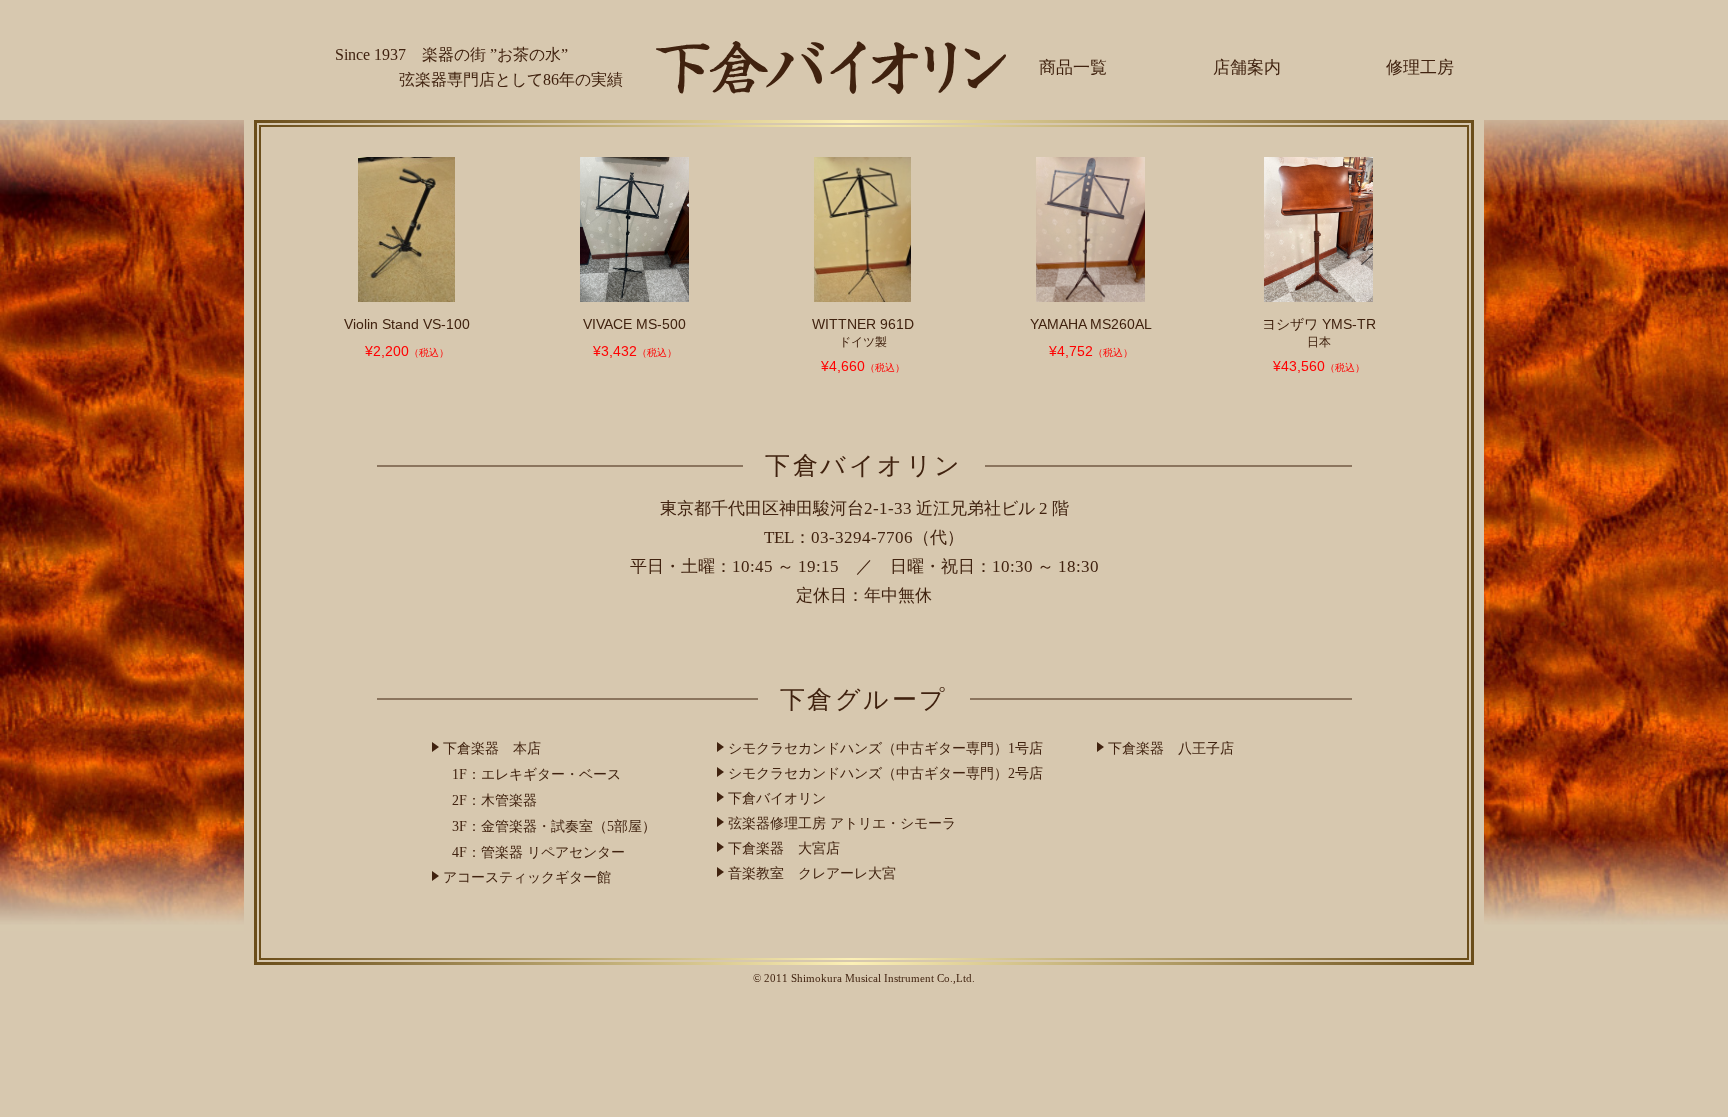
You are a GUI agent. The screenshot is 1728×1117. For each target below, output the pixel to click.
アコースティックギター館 (527, 877)
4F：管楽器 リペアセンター (538, 852)
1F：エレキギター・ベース (536, 774)
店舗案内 (1247, 67)
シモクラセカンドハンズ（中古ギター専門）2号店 (885, 773)
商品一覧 (1073, 67)
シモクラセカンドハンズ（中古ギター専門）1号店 (885, 748)
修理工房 (1420, 67)
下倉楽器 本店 (492, 748)
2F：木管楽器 (494, 800)
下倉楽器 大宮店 (784, 848)
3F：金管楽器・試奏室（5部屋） (554, 826)
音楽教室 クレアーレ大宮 (812, 873)
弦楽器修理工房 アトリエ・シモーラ (842, 823)
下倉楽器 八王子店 (1171, 748)
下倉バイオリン (777, 798)
